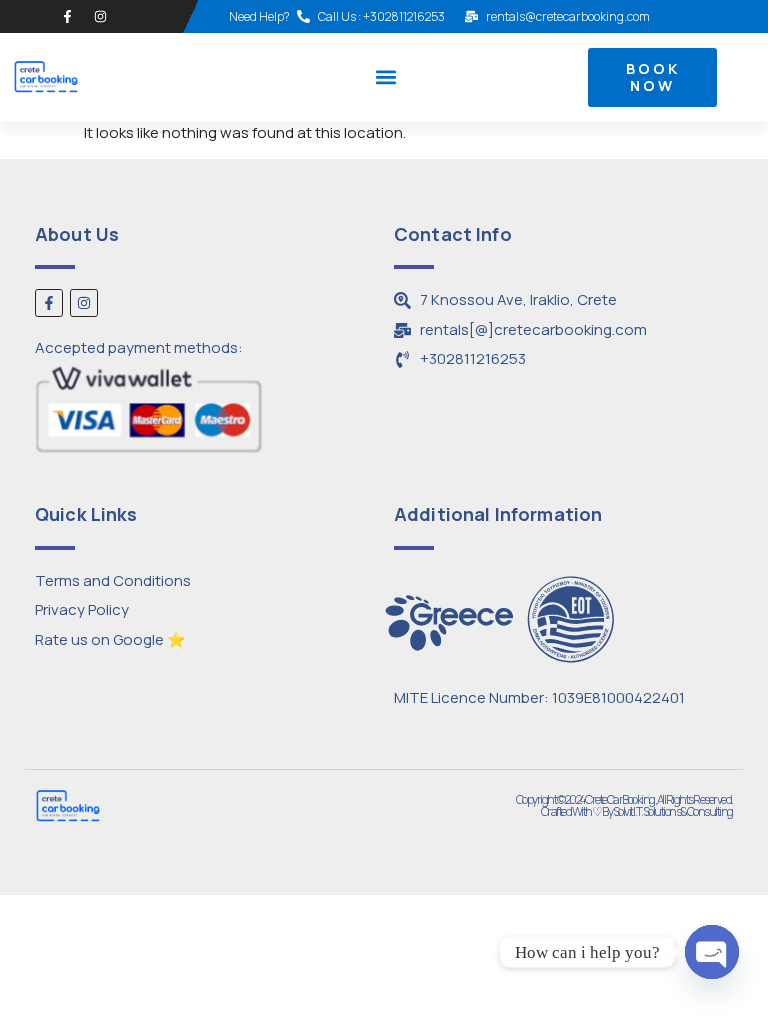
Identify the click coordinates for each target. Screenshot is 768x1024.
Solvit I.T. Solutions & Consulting (673, 811)
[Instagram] (100, 16)
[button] (386, 77)
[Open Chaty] (712, 952)
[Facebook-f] (67, 16)
